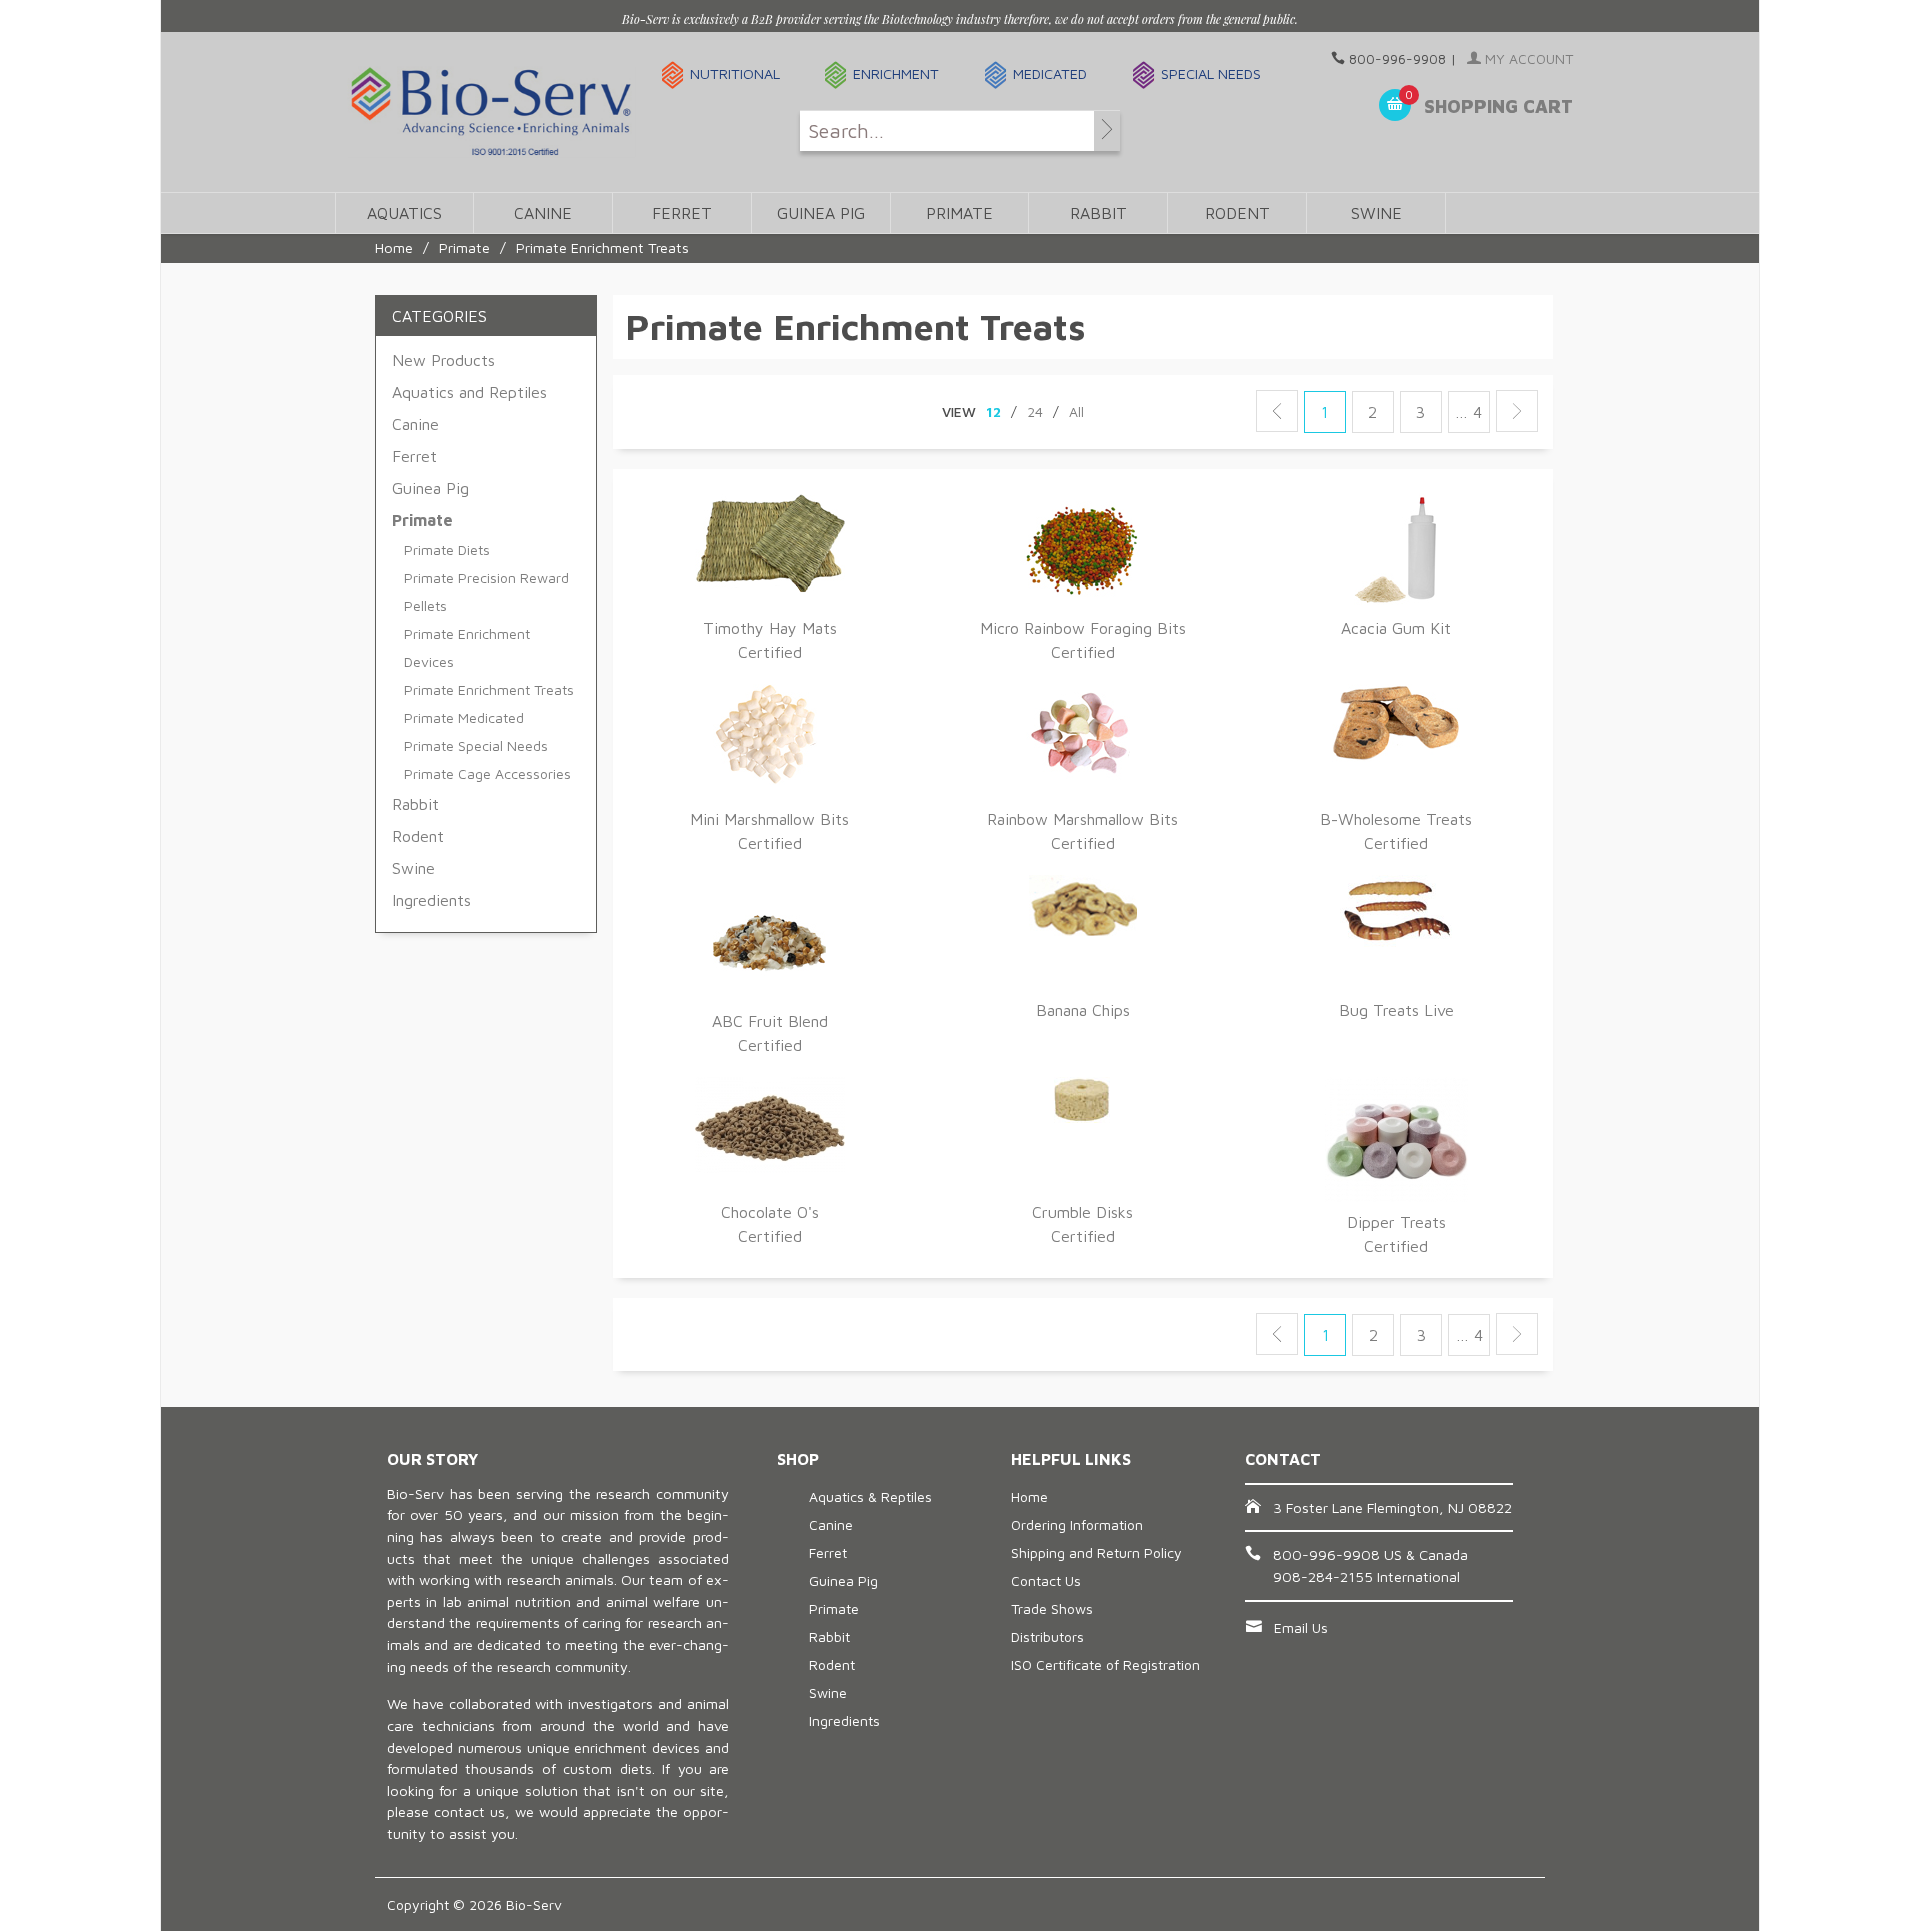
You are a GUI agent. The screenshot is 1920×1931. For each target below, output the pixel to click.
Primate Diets (447, 549)
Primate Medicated (464, 717)
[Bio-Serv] (491, 112)
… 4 (1468, 412)
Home (394, 247)
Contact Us (1046, 1580)
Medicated (1050, 73)
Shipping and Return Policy (1096, 1552)
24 (1035, 411)
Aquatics (404, 213)
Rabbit (1098, 213)
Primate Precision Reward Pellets (486, 591)
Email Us (1301, 1627)
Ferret (682, 213)
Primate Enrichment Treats (489, 689)
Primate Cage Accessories (487, 773)
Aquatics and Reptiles (469, 392)
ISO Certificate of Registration (1105, 1664)
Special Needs (1211, 73)
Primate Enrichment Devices (467, 647)
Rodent (1237, 213)
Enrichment (896, 73)
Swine (1376, 213)
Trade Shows (1052, 1608)
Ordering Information (1077, 1524)
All (1076, 411)
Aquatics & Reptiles (870, 1496)
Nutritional (735, 73)
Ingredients (431, 900)
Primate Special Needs (476, 745)
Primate (959, 213)
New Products (443, 360)
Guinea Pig (821, 213)
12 (993, 411)
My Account (1527, 58)
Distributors (1047, 1636)
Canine (543, 213)
